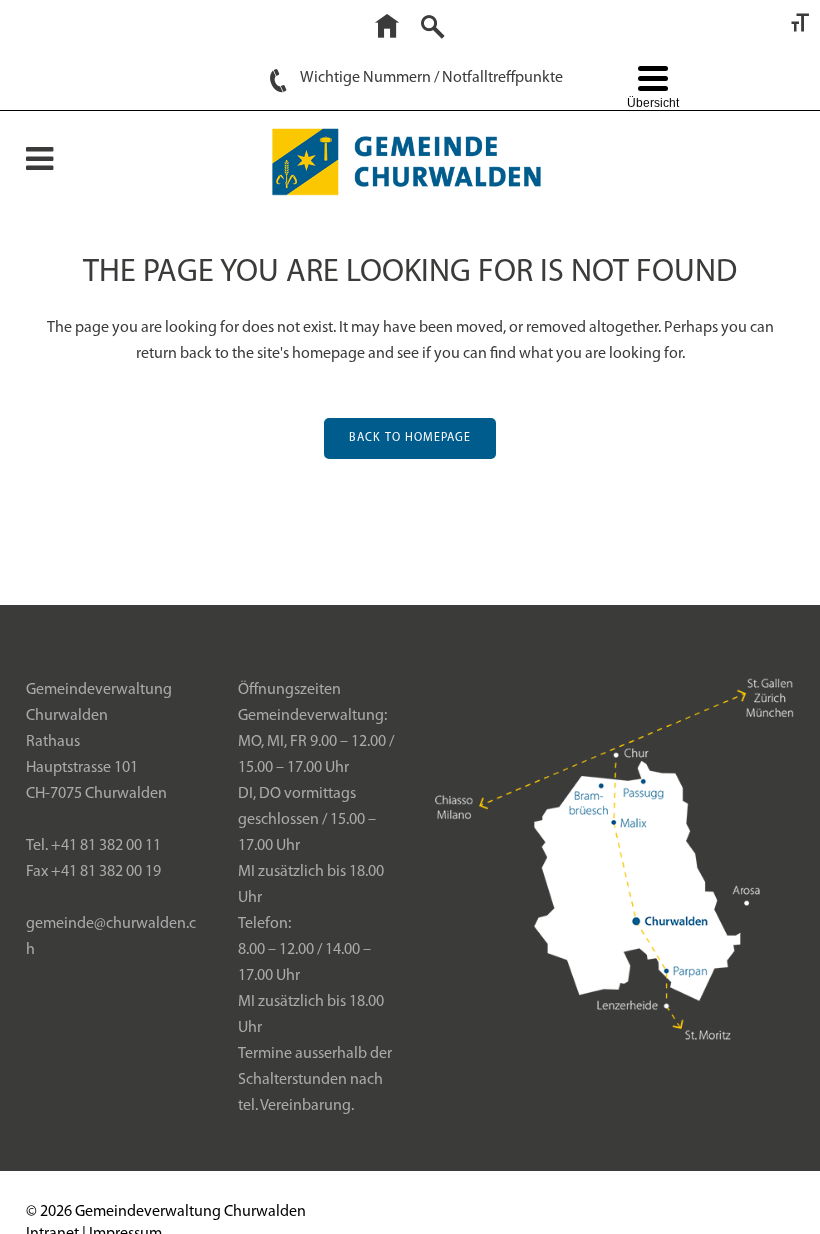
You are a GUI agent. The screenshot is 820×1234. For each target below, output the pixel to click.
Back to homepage (410, 438)
